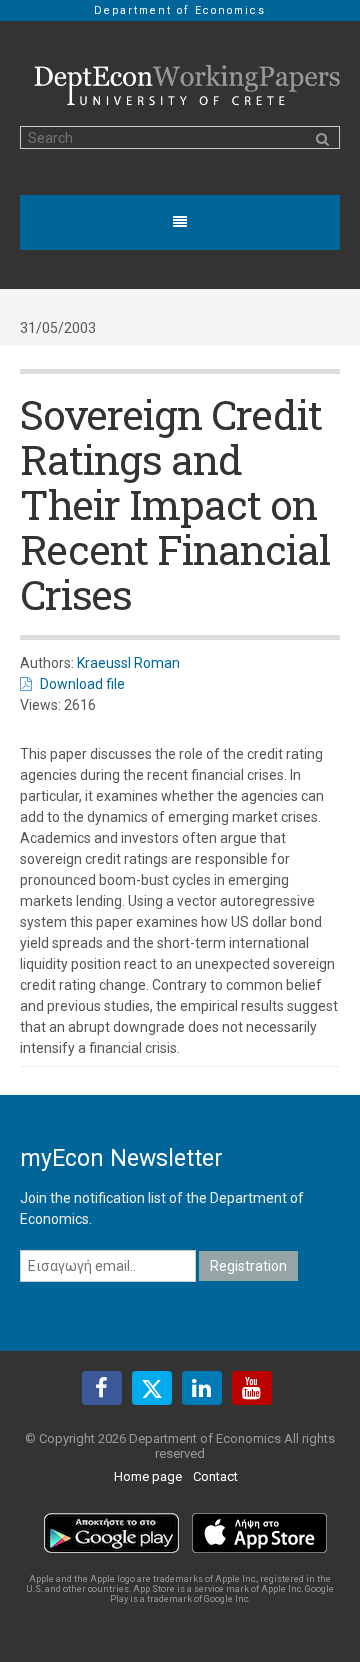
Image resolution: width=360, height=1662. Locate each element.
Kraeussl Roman (128, 663)
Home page (148, 1476)
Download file (82, 684)
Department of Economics (180, 10)
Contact (215, 1476)
